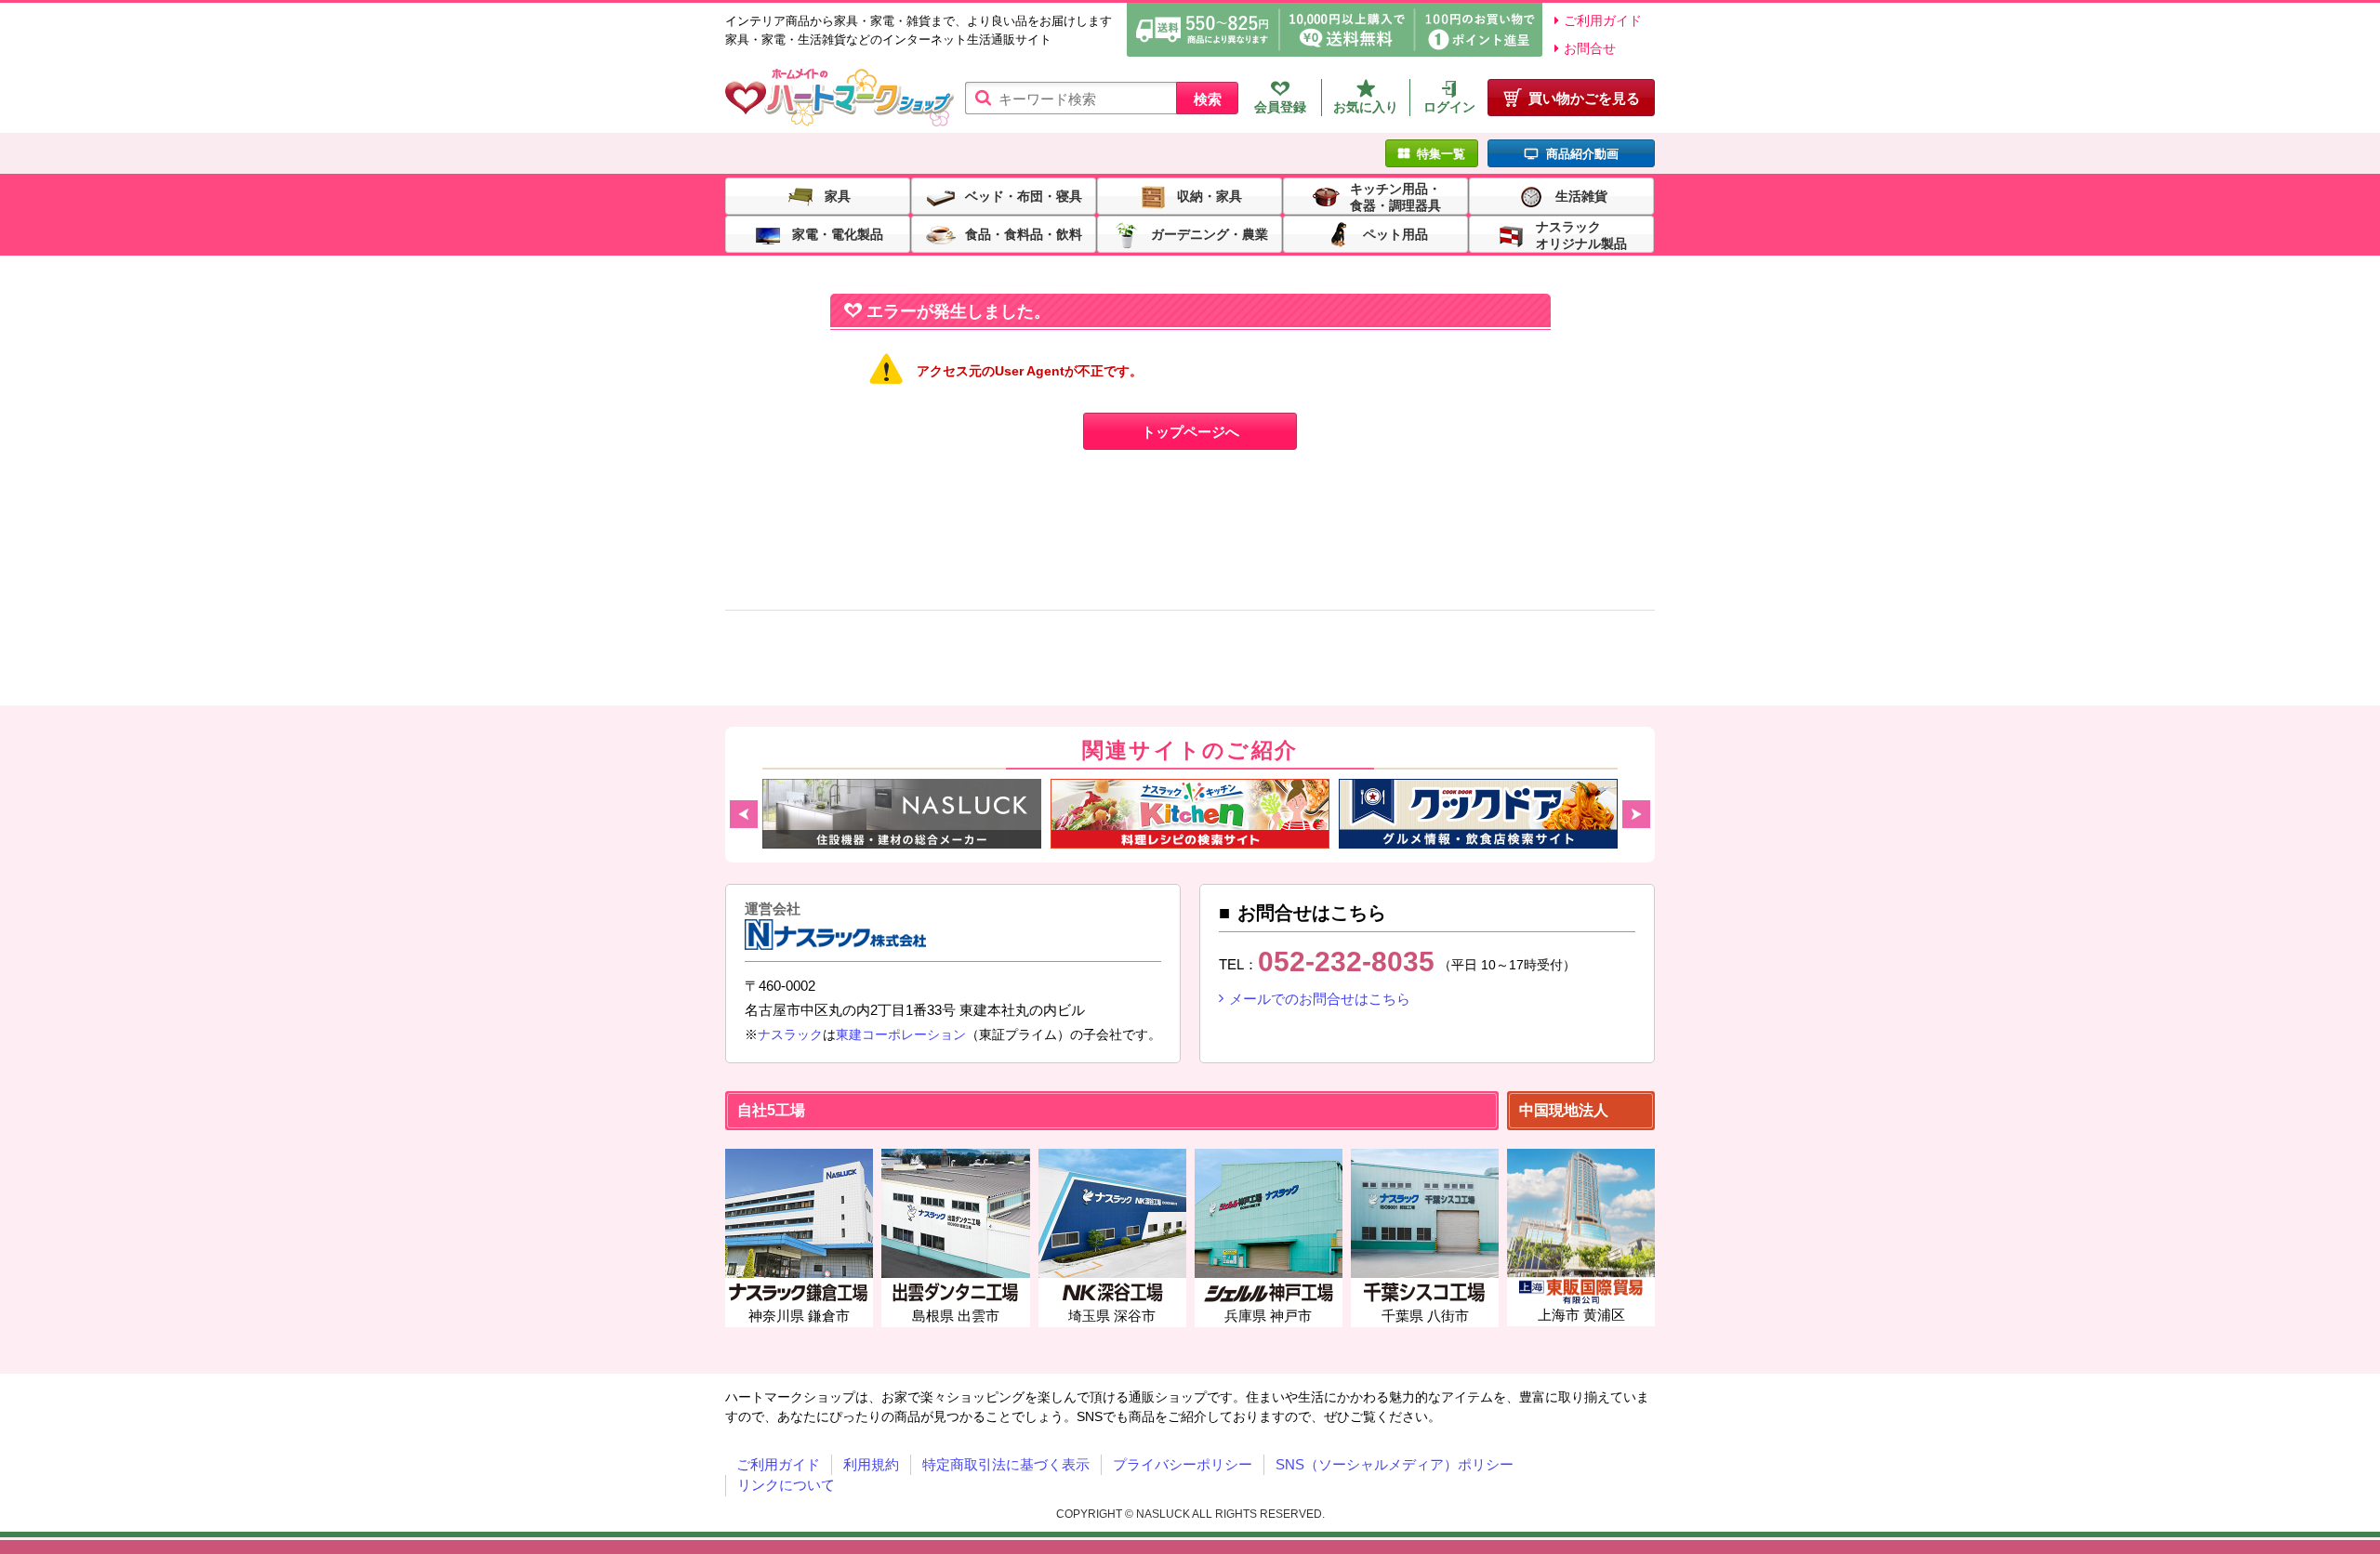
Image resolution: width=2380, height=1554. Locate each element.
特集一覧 (1441, 154)
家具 (838, 195)
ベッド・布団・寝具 (1024, 195)
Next (1636, 814)
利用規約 (871, 1464)
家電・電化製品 (838, 233)
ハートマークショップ (840, 98)
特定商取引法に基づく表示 (1006, 1464)
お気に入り (1366, 107)
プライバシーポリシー (1183, 1464)
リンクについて (786, 1485)
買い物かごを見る (1584, 98)
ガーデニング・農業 (1210, 233)
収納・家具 (1210, 195)
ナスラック (790, 1034)
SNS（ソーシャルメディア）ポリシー (1395, 1464)
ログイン (1449, 107)
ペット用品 (1395, 233)
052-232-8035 (1346, 961)
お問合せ (1590, 48)
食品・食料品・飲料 (1024, 233)
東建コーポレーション (901, 1034)
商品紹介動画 (1582, 154)
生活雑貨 (1581, 195)
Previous (744, 814)
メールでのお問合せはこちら (1320, 999)
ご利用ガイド (1603, 20)
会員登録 (1280, 107)
